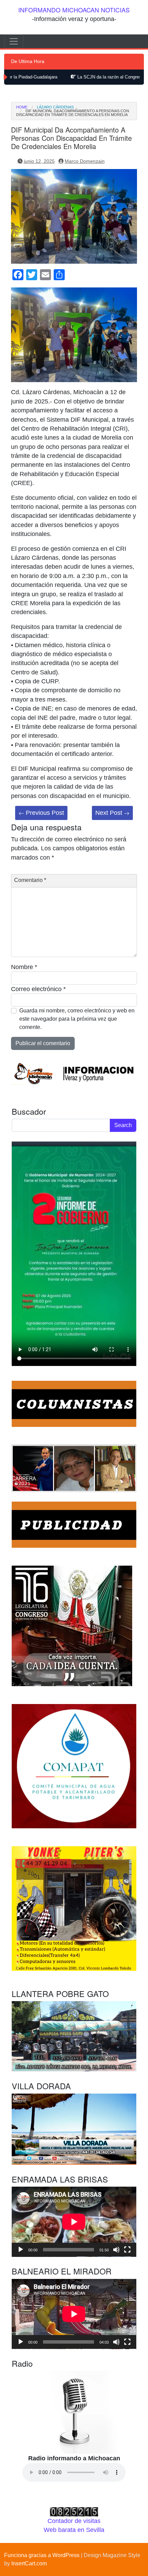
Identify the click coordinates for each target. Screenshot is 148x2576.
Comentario (30, 880)
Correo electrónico (38, 989)
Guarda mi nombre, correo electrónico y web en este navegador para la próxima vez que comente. (77, 1019)
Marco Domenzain (85, 161)
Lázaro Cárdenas (55, 107)
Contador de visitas (74, 2521)
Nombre (24, 967)
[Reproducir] (21, 2250)
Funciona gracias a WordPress (42, 2555)
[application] (74, 2222)
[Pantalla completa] (127, 2250)
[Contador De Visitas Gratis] (74, 2511)
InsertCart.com (29, 2563)
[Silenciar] (116, 2250)
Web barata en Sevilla (74, 2530)
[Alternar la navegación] (14, 41)
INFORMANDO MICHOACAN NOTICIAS (74, 10)
